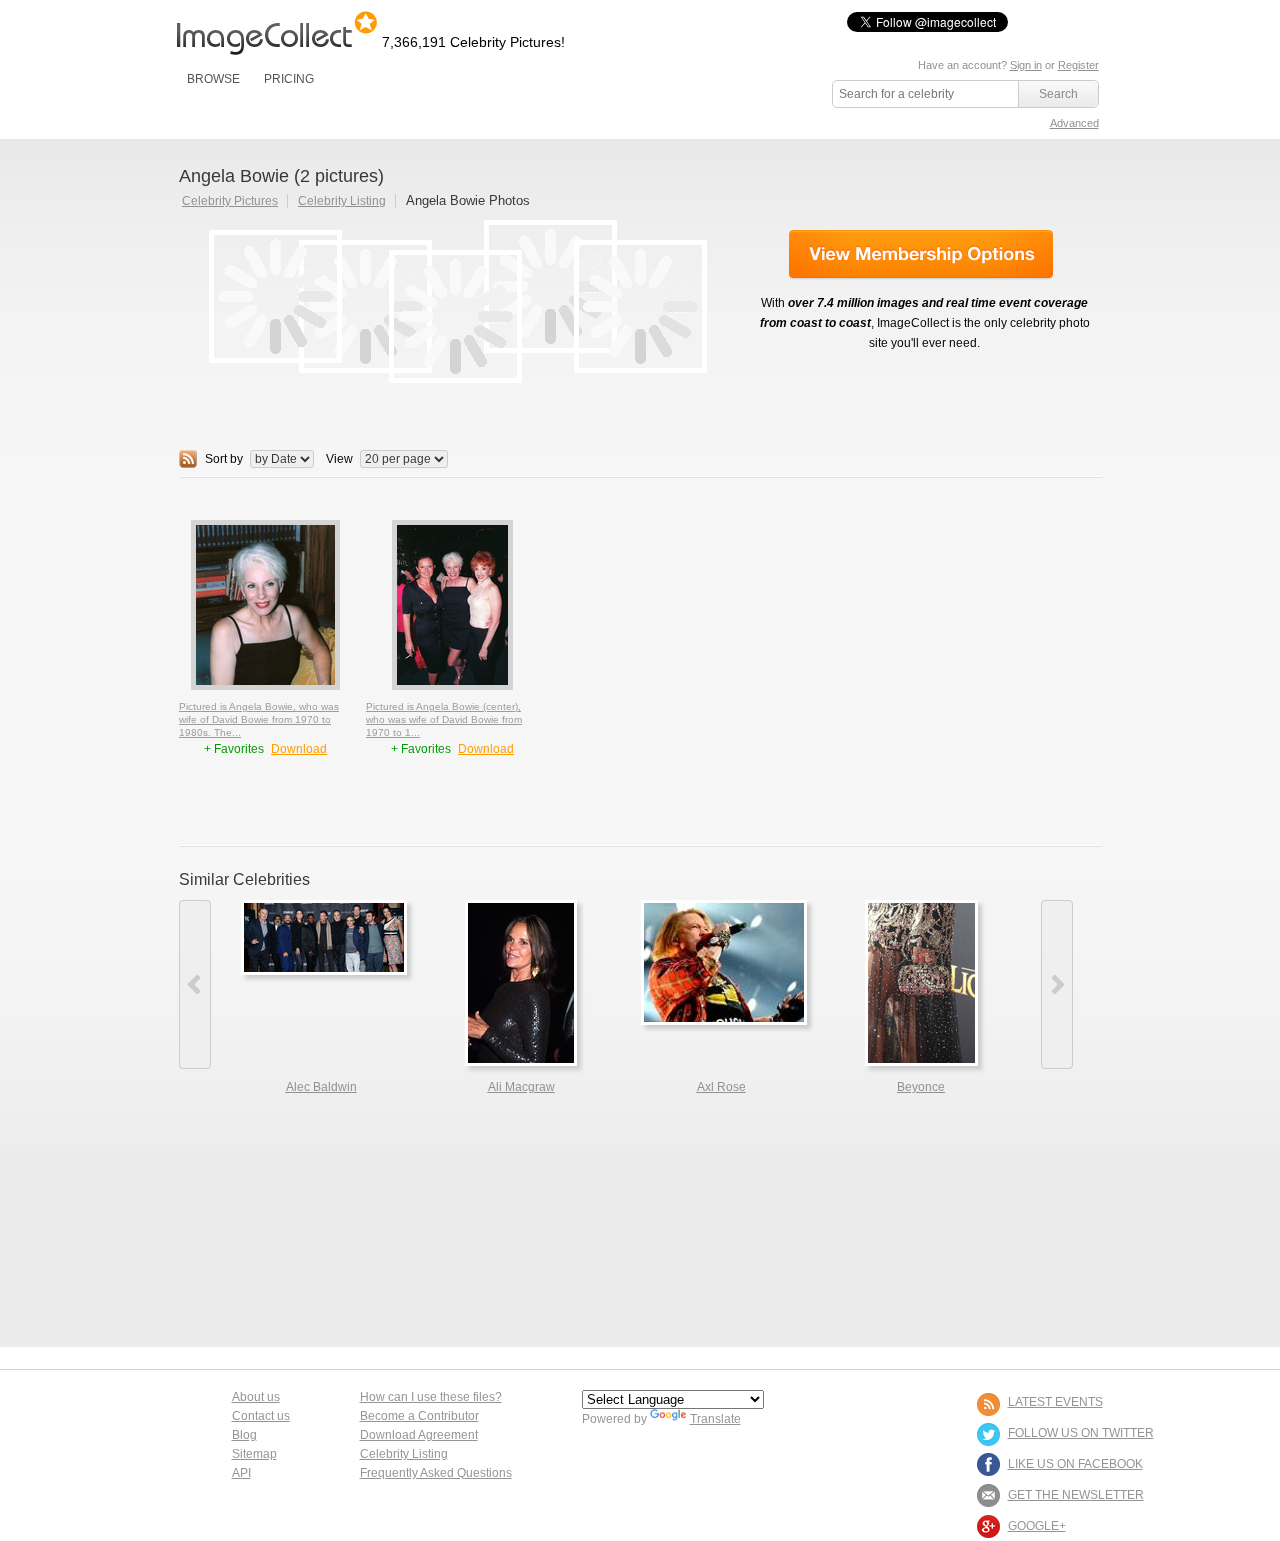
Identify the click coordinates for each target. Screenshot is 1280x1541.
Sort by (224, 459)
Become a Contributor (419, 1416)
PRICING (289, 79)
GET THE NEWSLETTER (1076, 1495)
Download (299, 749)
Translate (715, 1419)
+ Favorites (235, 749)
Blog (244, 1435)
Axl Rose (721, 1087)
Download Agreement (419, 1435)
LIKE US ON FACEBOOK (1075, 1464)
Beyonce (921, 1087)
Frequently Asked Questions (436, 1473)
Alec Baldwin (321, 1087)
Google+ (1037, 1526)
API (241, 1473)
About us (256, 1397)
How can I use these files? (431, 1397)
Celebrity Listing (342, 201)
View (339, 459)
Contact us (261, 1416)
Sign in (1026, 65)
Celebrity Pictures (230, 201)
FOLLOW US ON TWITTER (1081, 1433)
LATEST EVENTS (1055, 1402)
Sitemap (254, 1454)
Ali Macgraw (521, 1087)
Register (1078, 65)
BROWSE (213, 79)
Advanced (1074, 123)
